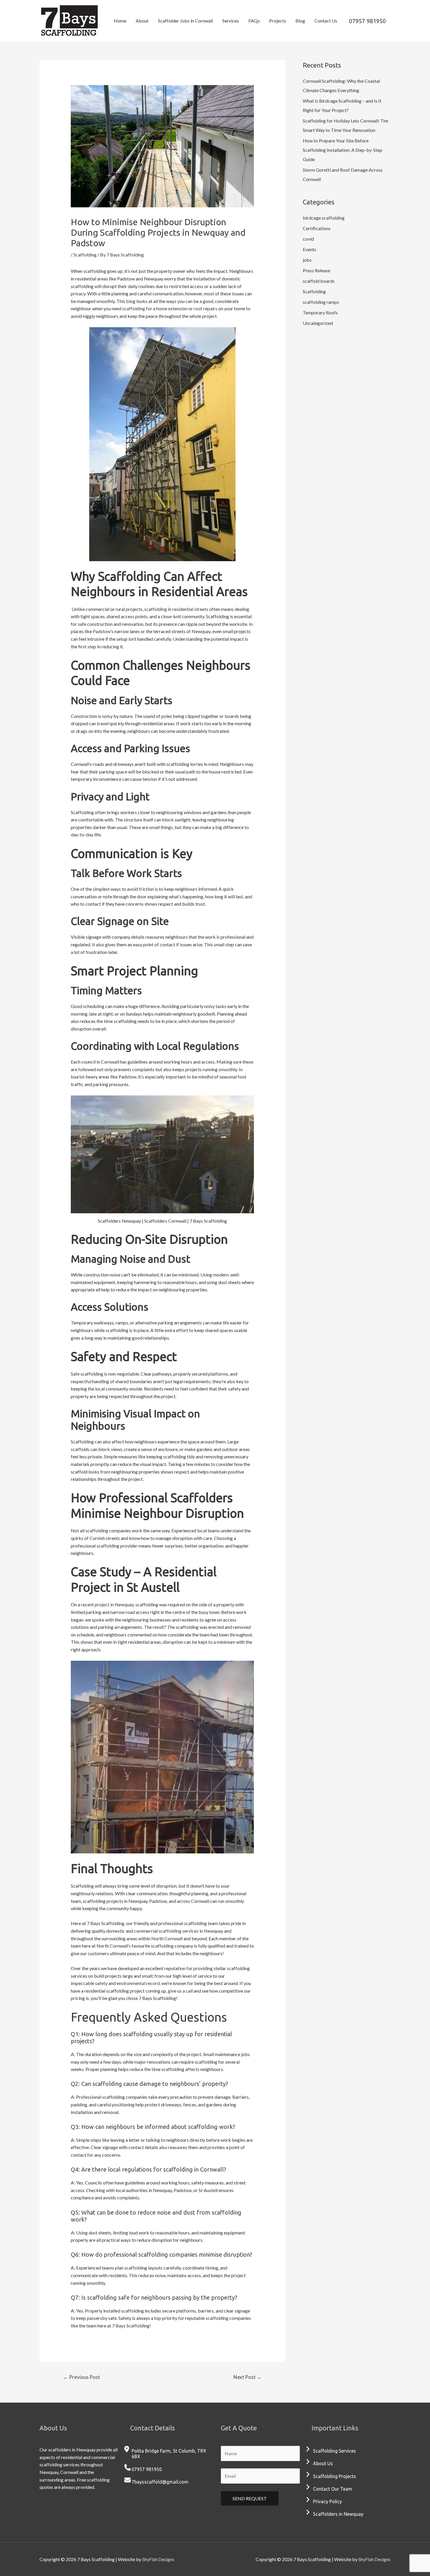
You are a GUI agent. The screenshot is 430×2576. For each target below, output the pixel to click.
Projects (278, 21)
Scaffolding (85, 255)
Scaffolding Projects (334, 2476)
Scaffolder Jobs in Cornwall (185, 21)
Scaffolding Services (334, 2451)
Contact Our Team (333, 2489)
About (142, 21)
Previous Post (82, 2377)
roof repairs (205, 308)
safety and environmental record (127, 1983)
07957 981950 (367, 21)
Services (231, 21)
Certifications (317, 228)
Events (309, 249)
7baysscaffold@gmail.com (160, 2482)
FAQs (254, 21)
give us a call (180, 1991)
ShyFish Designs (158, 2559)
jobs (307, 260)
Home (120, 21)
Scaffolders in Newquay (338, 2514)
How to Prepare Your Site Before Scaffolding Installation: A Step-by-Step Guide (343, 150)
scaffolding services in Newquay (191, 1931)
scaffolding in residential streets (176, 609)
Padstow (102, 631)
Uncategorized (318, 323)
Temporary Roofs (320, 312)
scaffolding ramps (321, 302)
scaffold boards (319, 281)
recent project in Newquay (107, 1604)
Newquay (201, 631)
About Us (323, 2463)
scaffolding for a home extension (155, 308)
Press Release (317, 270)
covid (308, 239)
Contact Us (326, 21)
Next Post (247, 2377)
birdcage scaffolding (324, 218)
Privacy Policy (327, 2501)
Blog (300, 21)
